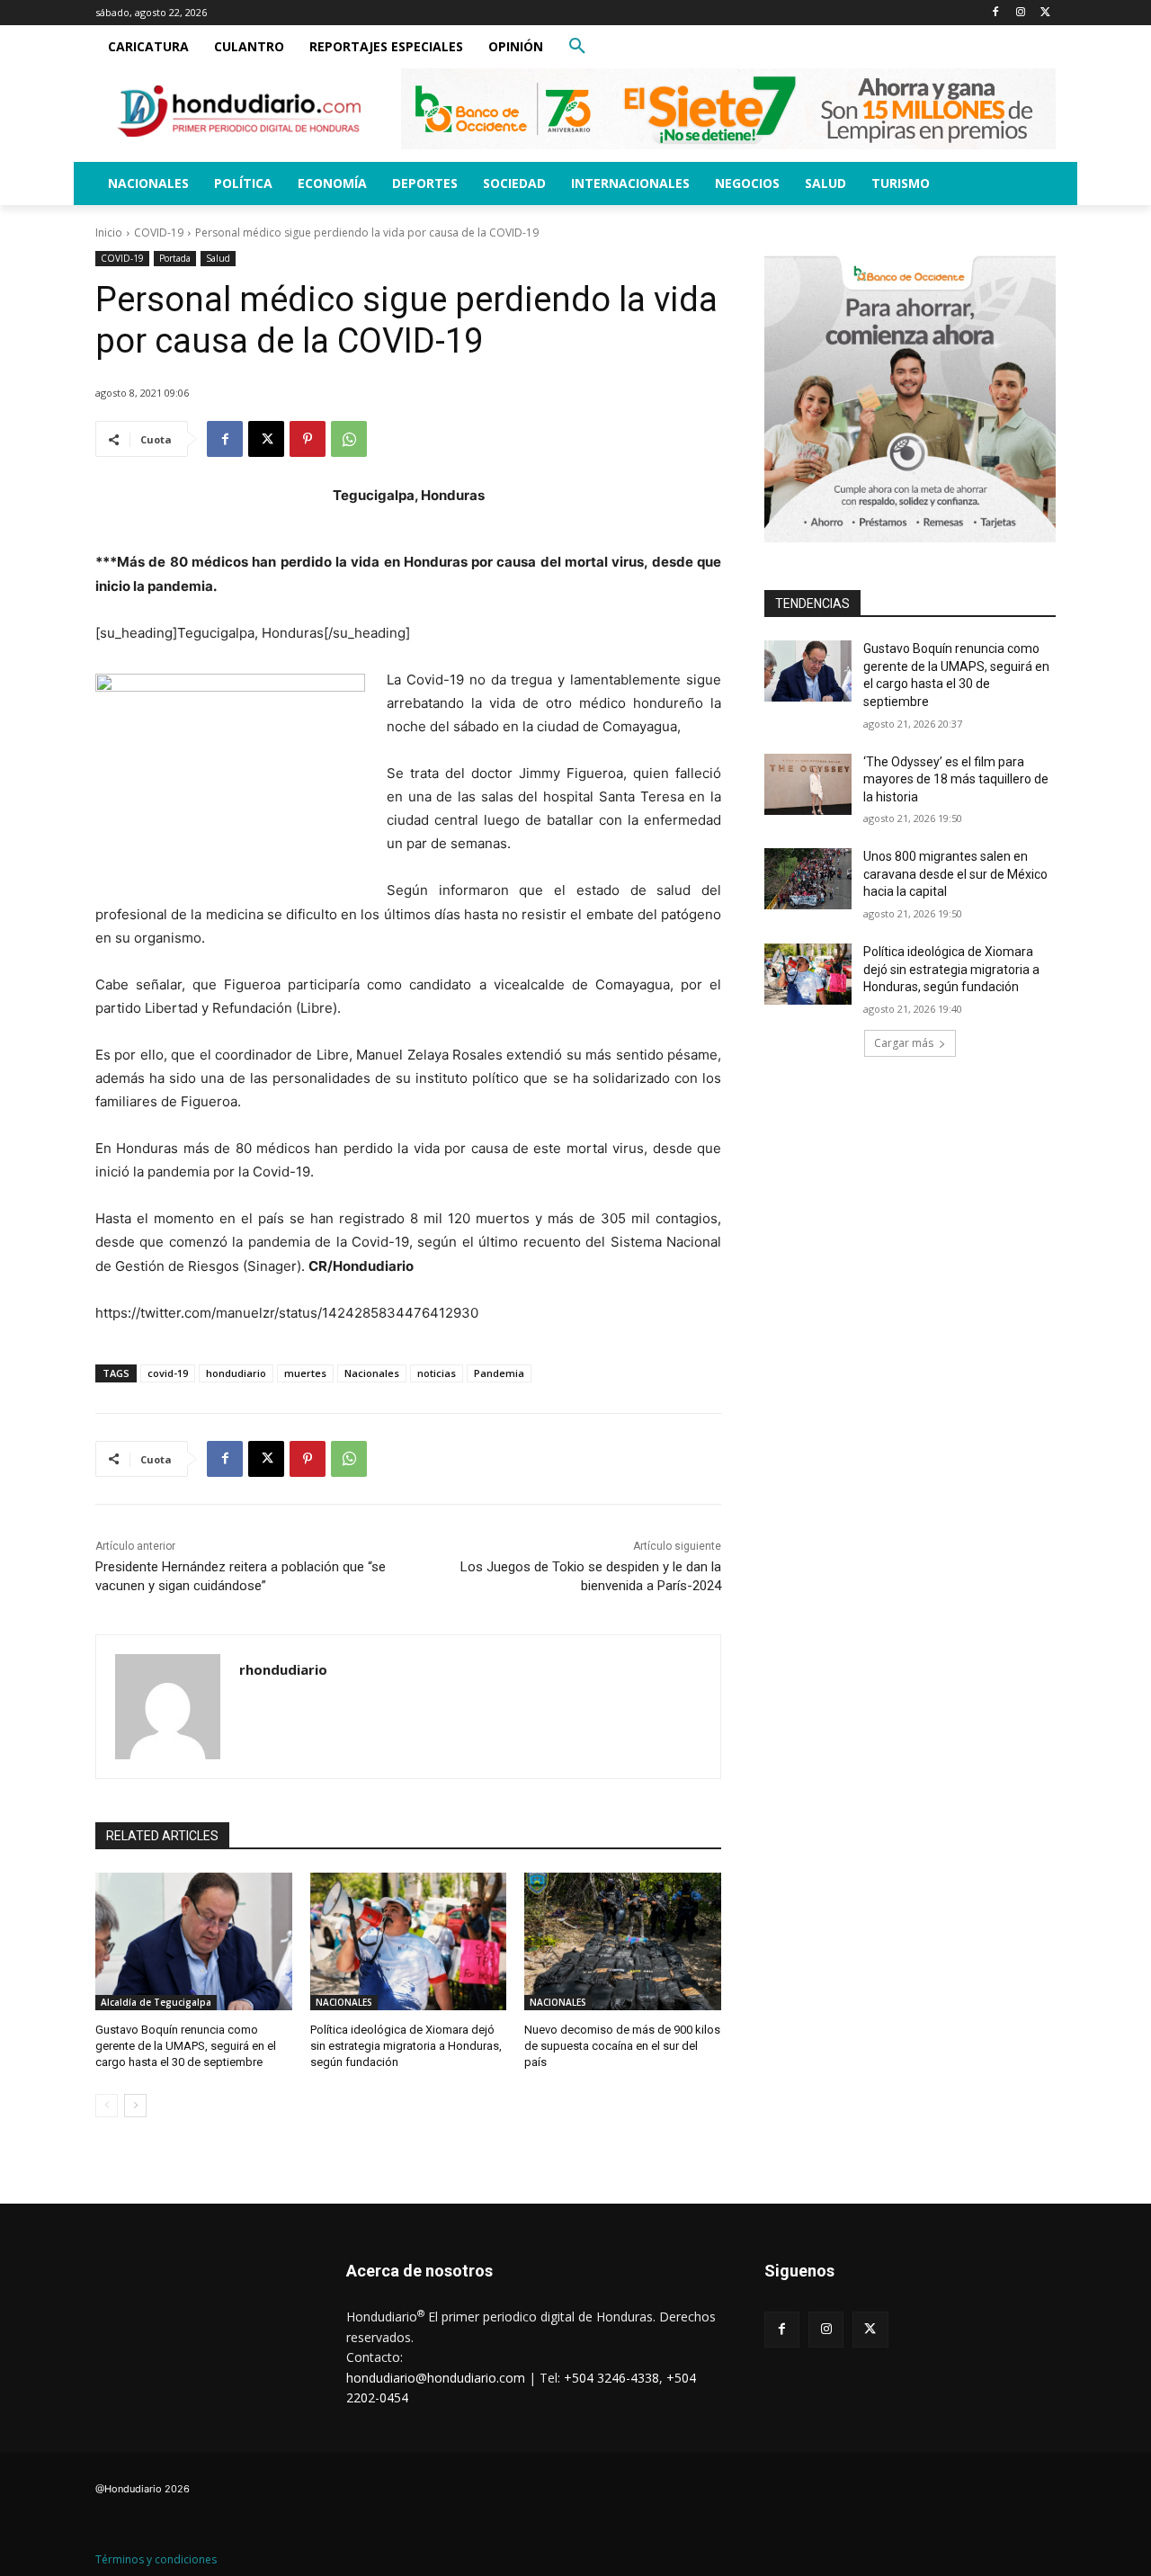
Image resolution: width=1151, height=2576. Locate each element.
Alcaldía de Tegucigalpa (156, 2002)
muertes (305, 1373)
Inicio (109, 233)
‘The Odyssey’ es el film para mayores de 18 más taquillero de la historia (956, 779)
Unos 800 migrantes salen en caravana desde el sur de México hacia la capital (955, 874)
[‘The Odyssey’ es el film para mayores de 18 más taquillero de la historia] (808, 784)
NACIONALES (344, 2002)
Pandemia (499, 1373)
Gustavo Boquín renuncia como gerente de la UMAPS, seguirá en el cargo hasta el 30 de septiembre (186, 2046)
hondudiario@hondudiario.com (436, 2378)
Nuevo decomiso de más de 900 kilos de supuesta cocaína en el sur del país (622, 2046)
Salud (218, 258)
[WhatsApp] (349, 439)
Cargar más (904, 1043)
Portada (175, 258)
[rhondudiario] (168, 1707)
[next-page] (135, 2106)
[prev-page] (107, 2106)
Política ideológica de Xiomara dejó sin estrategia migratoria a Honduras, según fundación (406, 2046)
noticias (437, 1373)
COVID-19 (159, 233)
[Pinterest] (308, 439)
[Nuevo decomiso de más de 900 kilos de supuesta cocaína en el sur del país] (623, 1941)
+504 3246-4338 (611, 2378)
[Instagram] (1020, 13)
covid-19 (168, 1373)
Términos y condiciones (156, 2559)
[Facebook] (996, 13)
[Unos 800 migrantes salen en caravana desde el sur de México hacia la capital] (808, 879)
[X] (1045, 13)
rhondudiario (283, 1669)
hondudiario (236, 1373)
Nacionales (372, 1373)
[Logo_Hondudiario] (239, 111)
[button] (577, 47)
